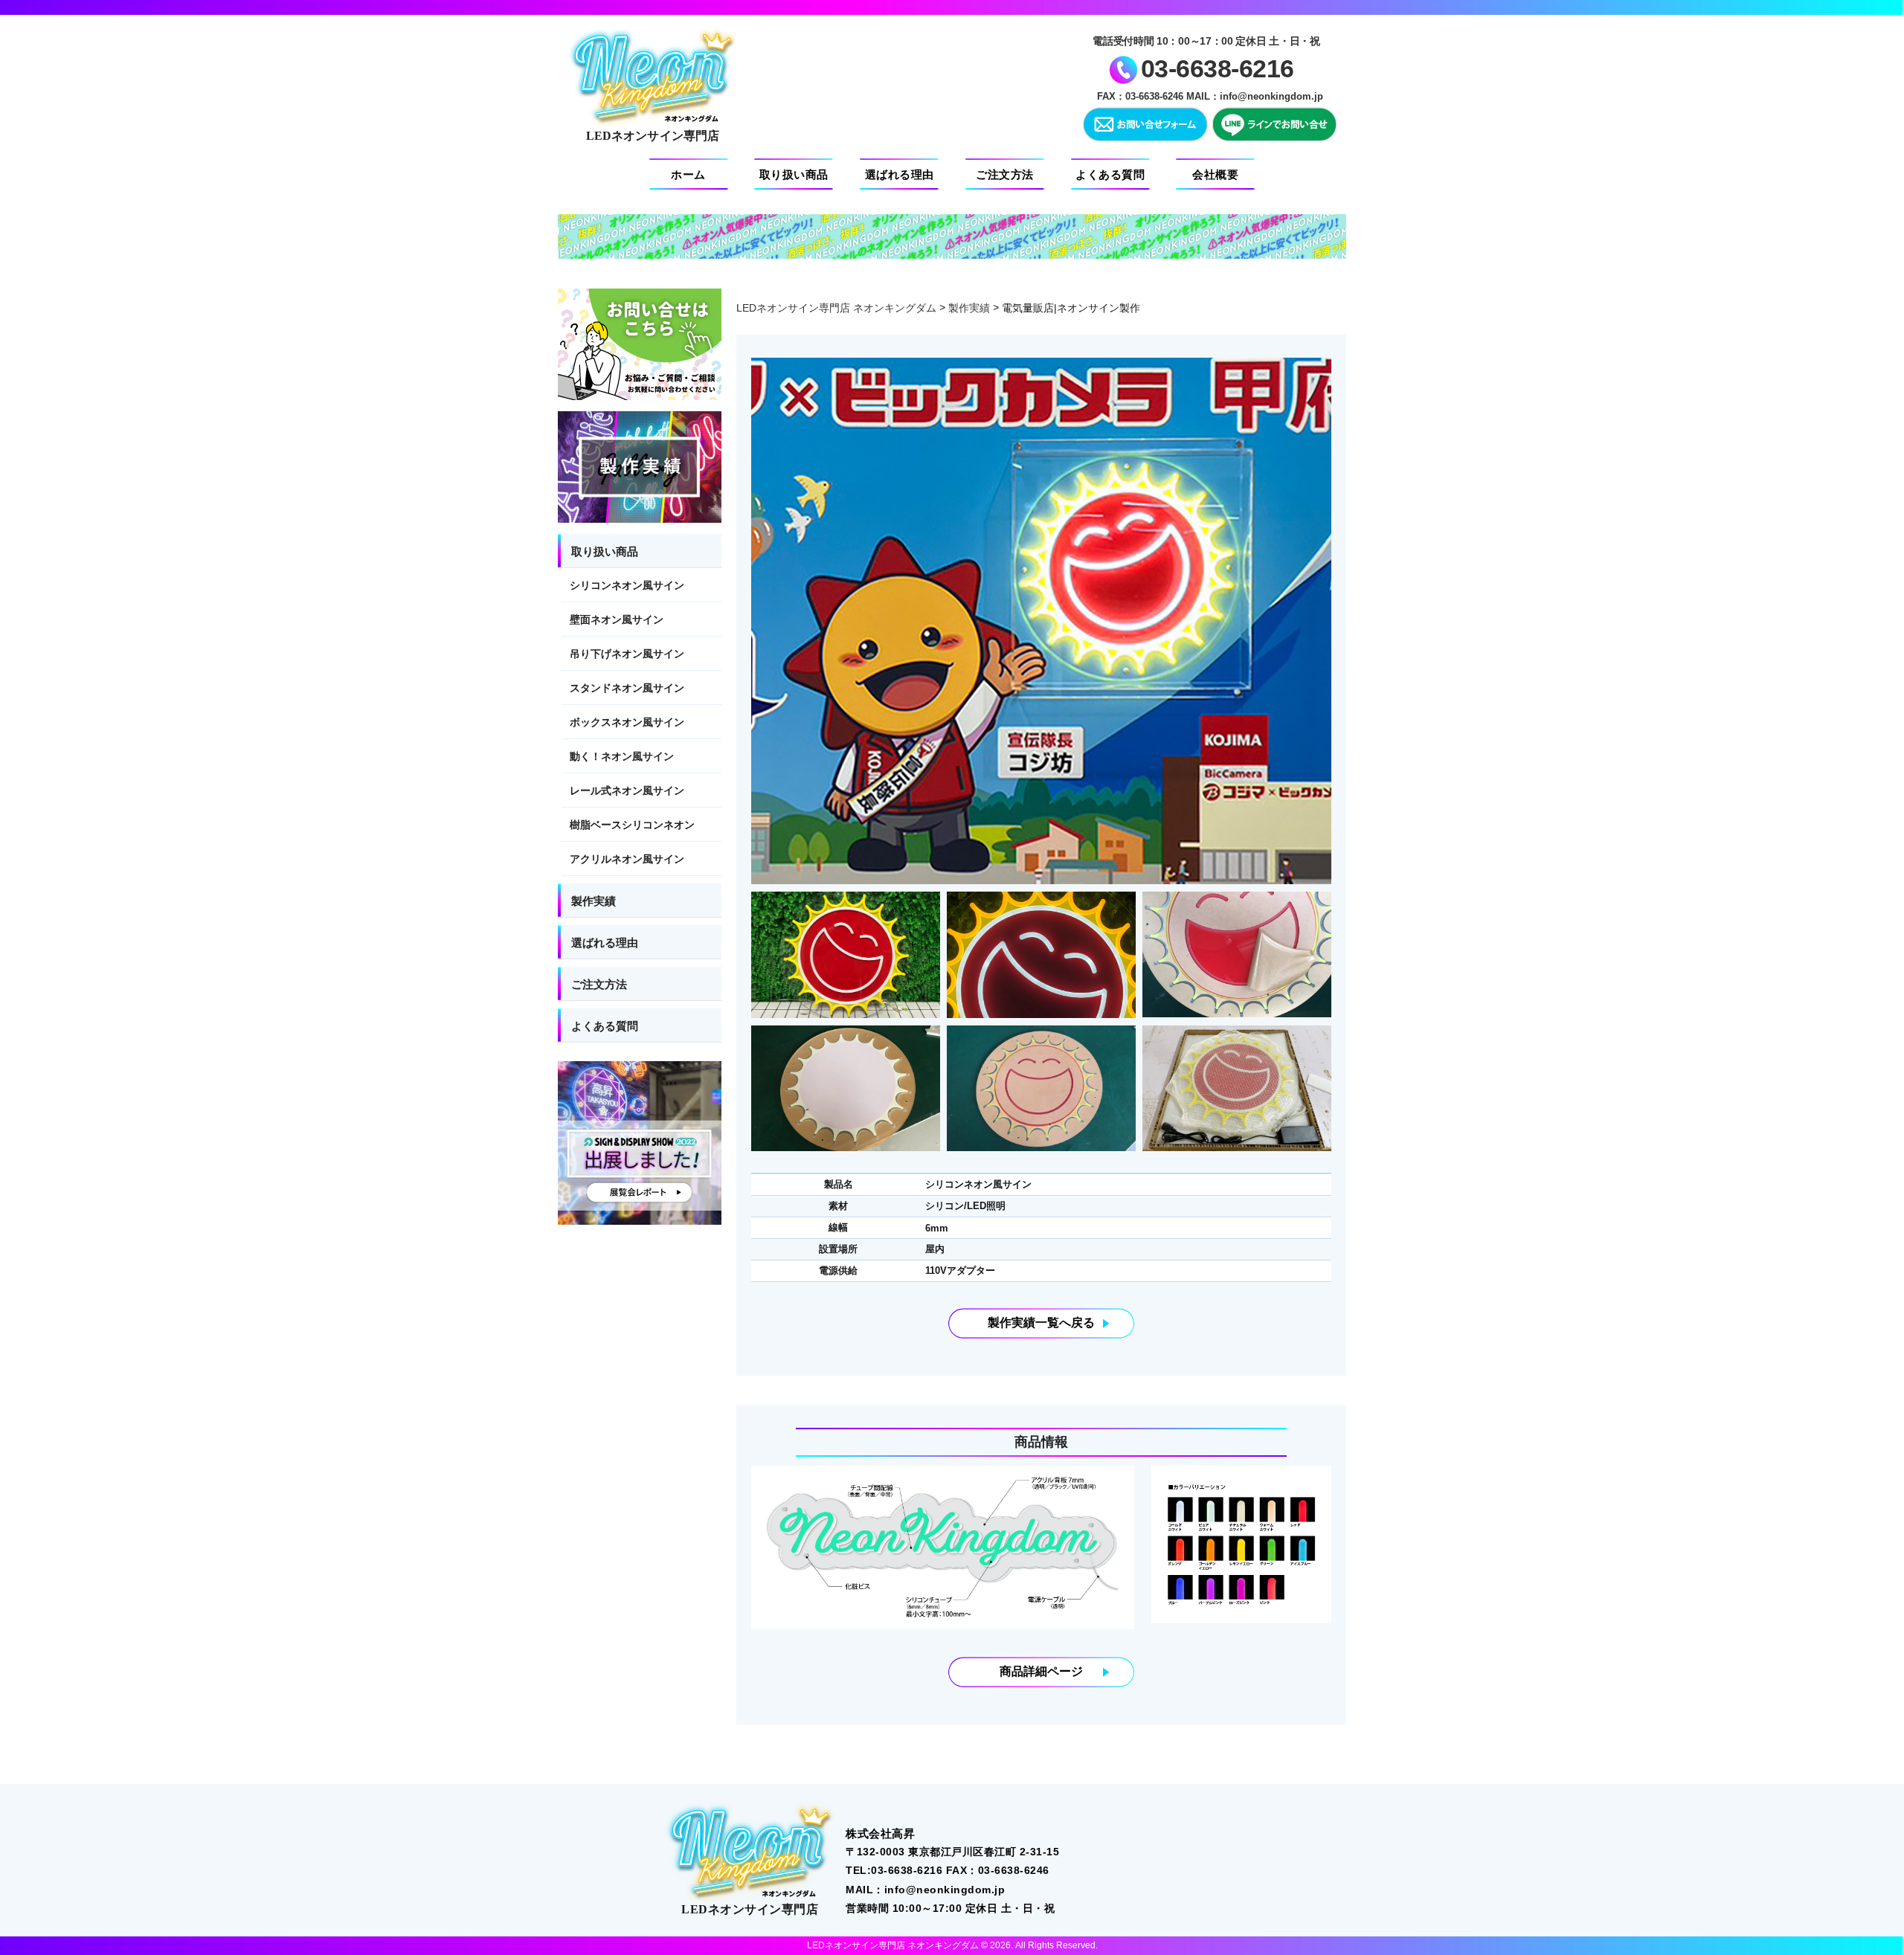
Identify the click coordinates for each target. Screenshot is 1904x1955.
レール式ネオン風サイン (627, 790)
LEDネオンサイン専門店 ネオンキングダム (836, 308)
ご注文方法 (1005, 174)
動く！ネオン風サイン (622, 756)
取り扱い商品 (794, 174)
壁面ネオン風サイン (617, 619)
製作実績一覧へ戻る (1041, 1323)
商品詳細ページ (1041, 1671)
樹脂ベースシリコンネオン (632, 825)
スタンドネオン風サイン (627, 688)
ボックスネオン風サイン (627, 722)
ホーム (688, 174)
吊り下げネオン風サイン (627, 654)
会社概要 (1215, 174)
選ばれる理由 (900, 174)
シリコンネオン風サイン (627, 585)
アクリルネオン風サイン (627, 859)
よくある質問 (1110, 174)
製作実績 (969, 308)
